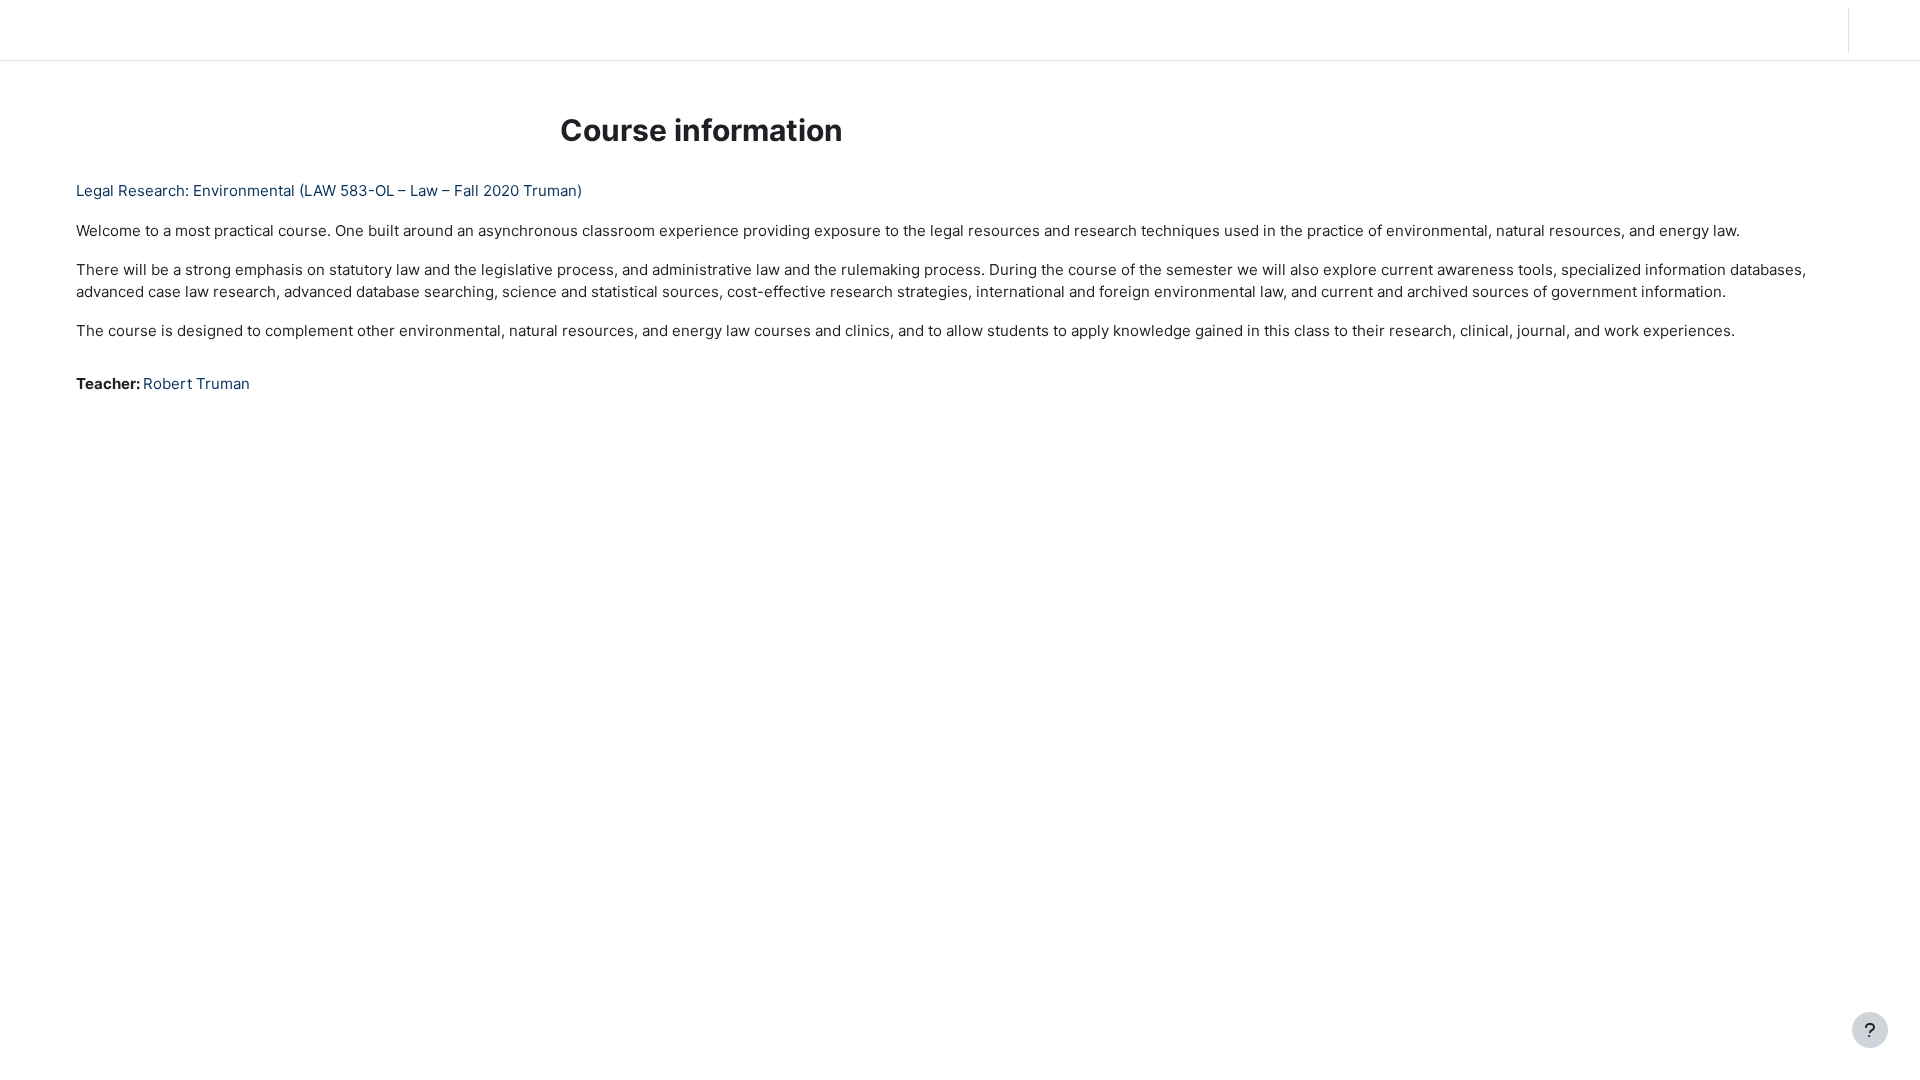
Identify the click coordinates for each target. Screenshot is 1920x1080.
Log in (1882, 29)
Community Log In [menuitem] (265, 29)
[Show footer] (1870, 1030)
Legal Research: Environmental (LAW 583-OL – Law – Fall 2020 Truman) (329, 190)
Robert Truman (196, 383)
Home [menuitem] (164, 29)
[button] (1704, 30)
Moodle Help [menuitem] (390, 29)
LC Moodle (63, 29)
